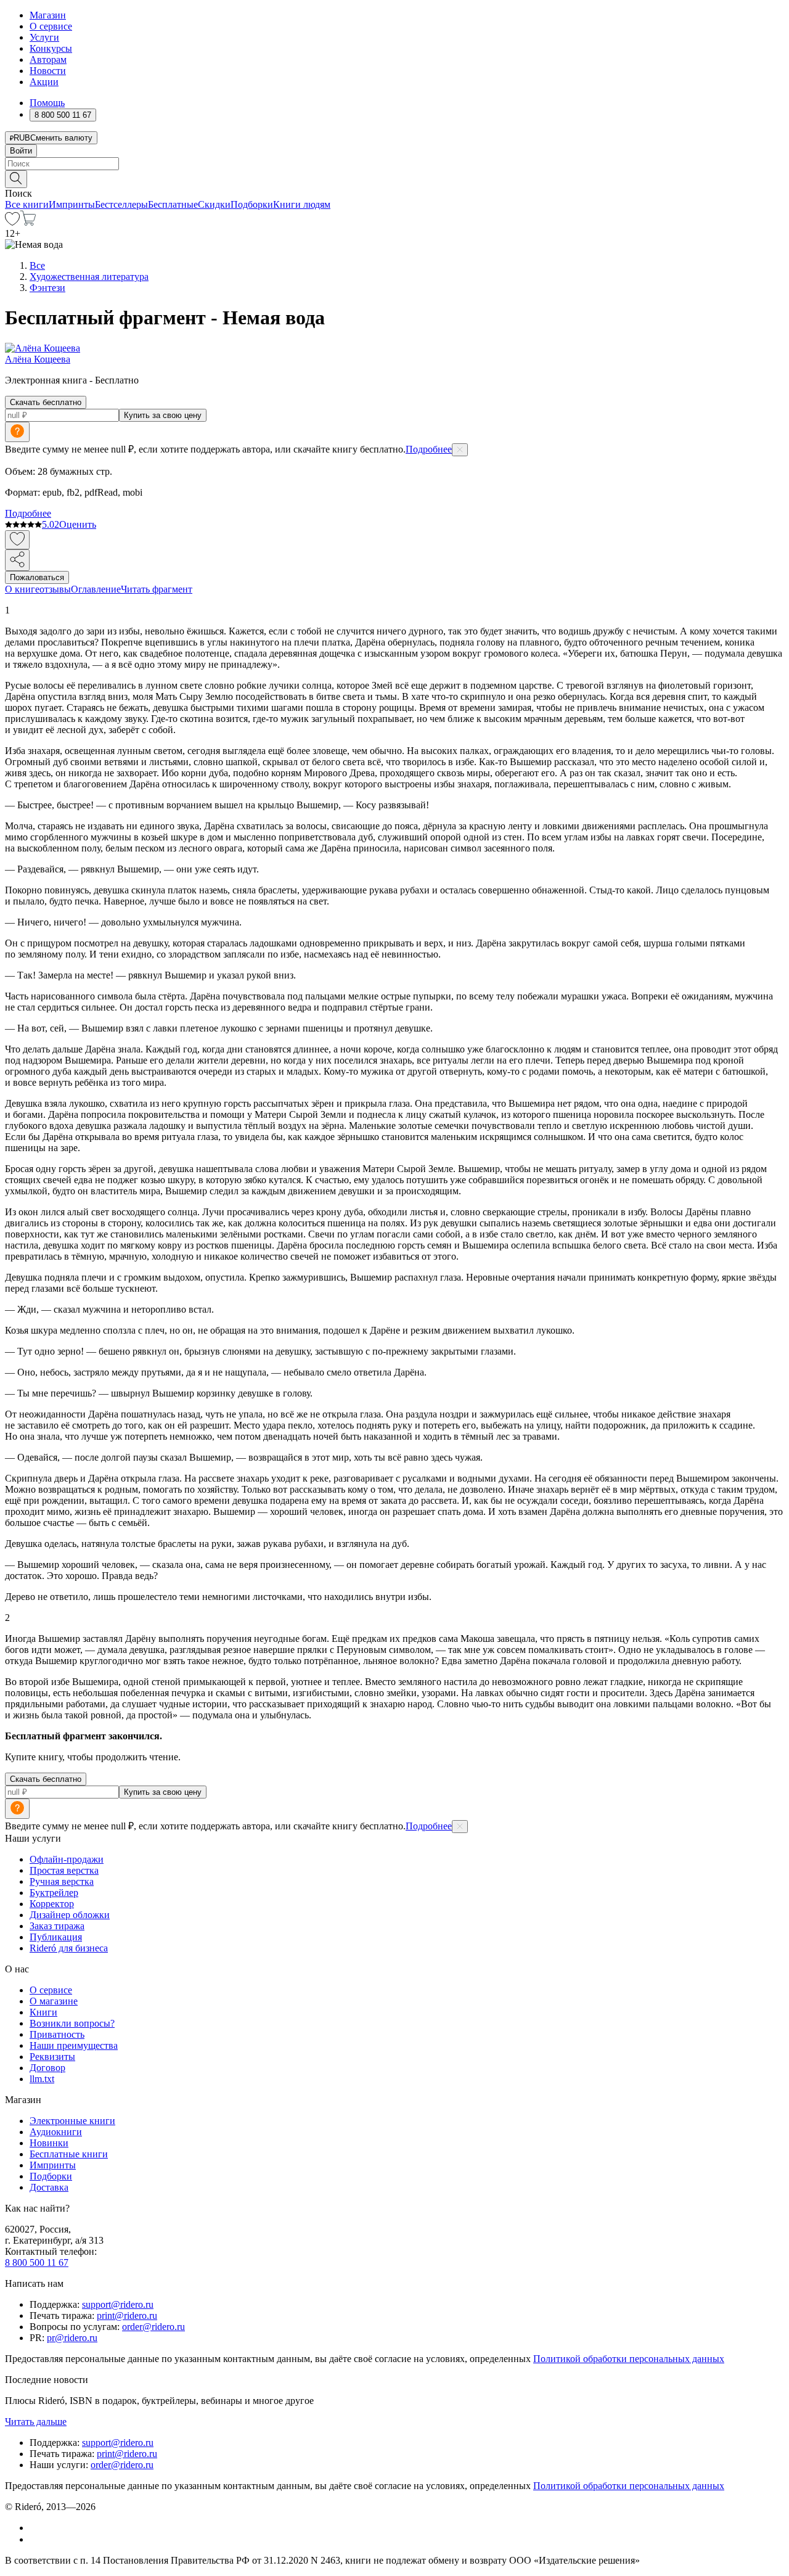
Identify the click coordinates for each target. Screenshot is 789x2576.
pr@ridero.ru (72, 2338)
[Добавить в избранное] (17, 540)
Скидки (214, 204)
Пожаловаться (37, 577)
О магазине (54, 2001)
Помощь (47, 103)
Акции (44, 82)
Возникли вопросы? (72, 2023)
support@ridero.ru (118, 2304)
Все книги (27, 204)
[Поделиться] (17, 560)
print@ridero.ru (127, 2316)
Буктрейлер (54, 1893)
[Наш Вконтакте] (36, 2528)
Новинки (49, 2143)
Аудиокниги (56, 2132)
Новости (48, 71)
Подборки (252, 204)
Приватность (57, 2034)
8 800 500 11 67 (37, 2262)
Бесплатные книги (69, 2154)
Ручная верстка (62, 1881)
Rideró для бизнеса (69, 1948)
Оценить (78, 524)
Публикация (56, 1937)
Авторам (48, 59)
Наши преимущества (74, 2045)
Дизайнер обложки (70, 1915)
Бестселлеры (121, 204)
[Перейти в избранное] (12, 222)
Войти (21, 151)
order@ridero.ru (153, 2327)
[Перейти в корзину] (28, 222)
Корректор (52, 1904)
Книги (43, 2012)
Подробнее (429, 449)
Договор (47, 2068)
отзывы (55, 589)
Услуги (44, 37)
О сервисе (51, 26)
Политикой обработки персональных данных (629, 2359)
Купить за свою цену (163, 415)
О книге (22, 589)
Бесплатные (173, 204)
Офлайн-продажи (67, 1859)
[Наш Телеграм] (35, 2539)
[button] (394, 178)
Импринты (72, 204)
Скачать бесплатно (46, 402)
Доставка (49, 2187)
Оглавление (96, 589)
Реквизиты (52, 2057)
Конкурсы (51, 48)
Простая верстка (64, 1870)
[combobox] (394, 164)
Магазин (48, 15)
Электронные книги (72, 2121)
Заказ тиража (57, 1926)
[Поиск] (16, 179)
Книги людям (302, 204)
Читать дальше (36, 2422)
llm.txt (42, 2079)
